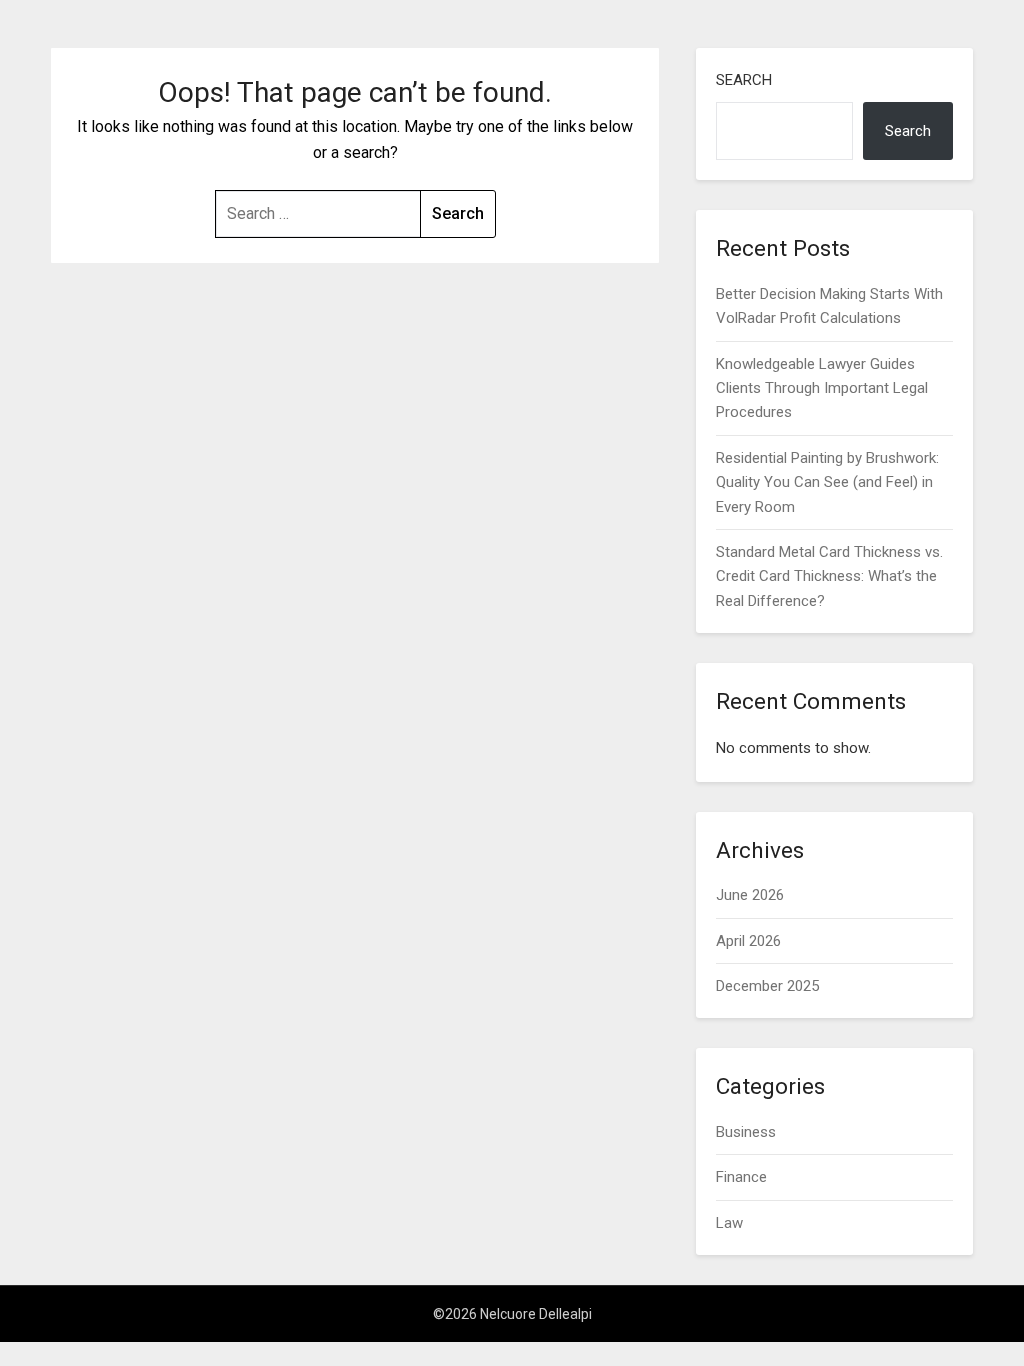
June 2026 (750, 895)
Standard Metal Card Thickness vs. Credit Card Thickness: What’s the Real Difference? (829, 576)
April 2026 (748, 941)
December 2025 (767, 986)
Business (746, 1132)
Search (744, 80)
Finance (741, 1177)
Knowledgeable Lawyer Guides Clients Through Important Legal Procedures (822, 388)
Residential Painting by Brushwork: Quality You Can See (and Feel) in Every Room (827, 482)
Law (729, 1223)
